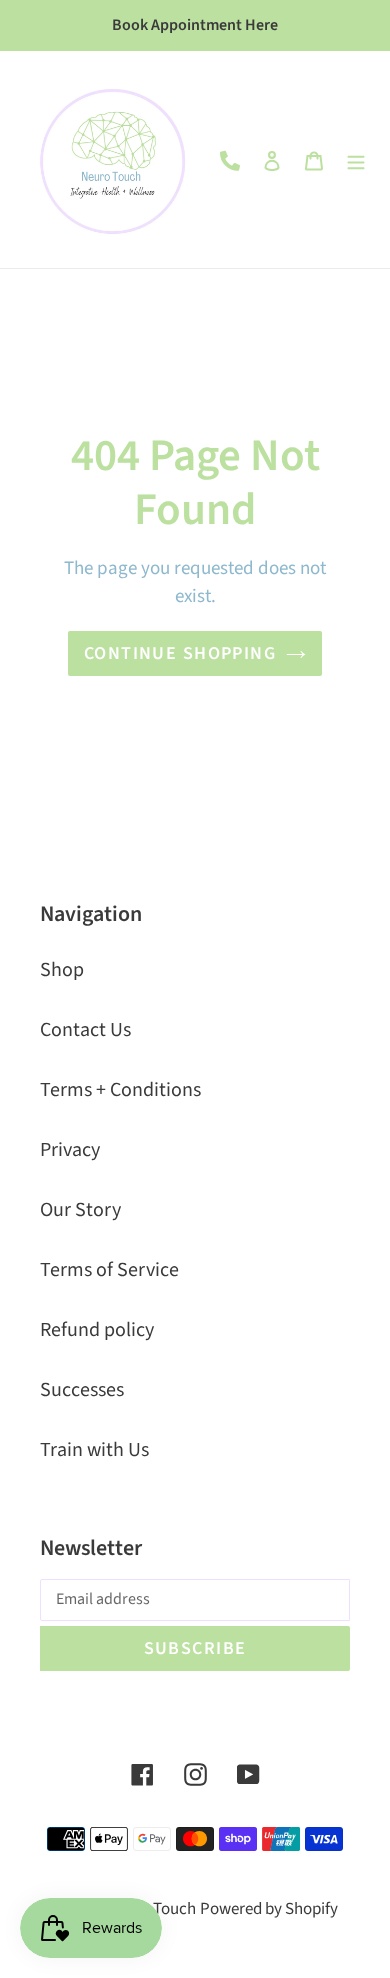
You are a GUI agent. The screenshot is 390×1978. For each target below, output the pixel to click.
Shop (62, 970)
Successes (82, 1390)
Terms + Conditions (120, 1090)
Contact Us (85, 1030)
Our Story (80, 1210)
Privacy (70, 1150)
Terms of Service (109, 1270)
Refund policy (97, 1330)
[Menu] (356, 160)
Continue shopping (180, 653)
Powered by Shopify (269, 1909)
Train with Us (94, 1450)
